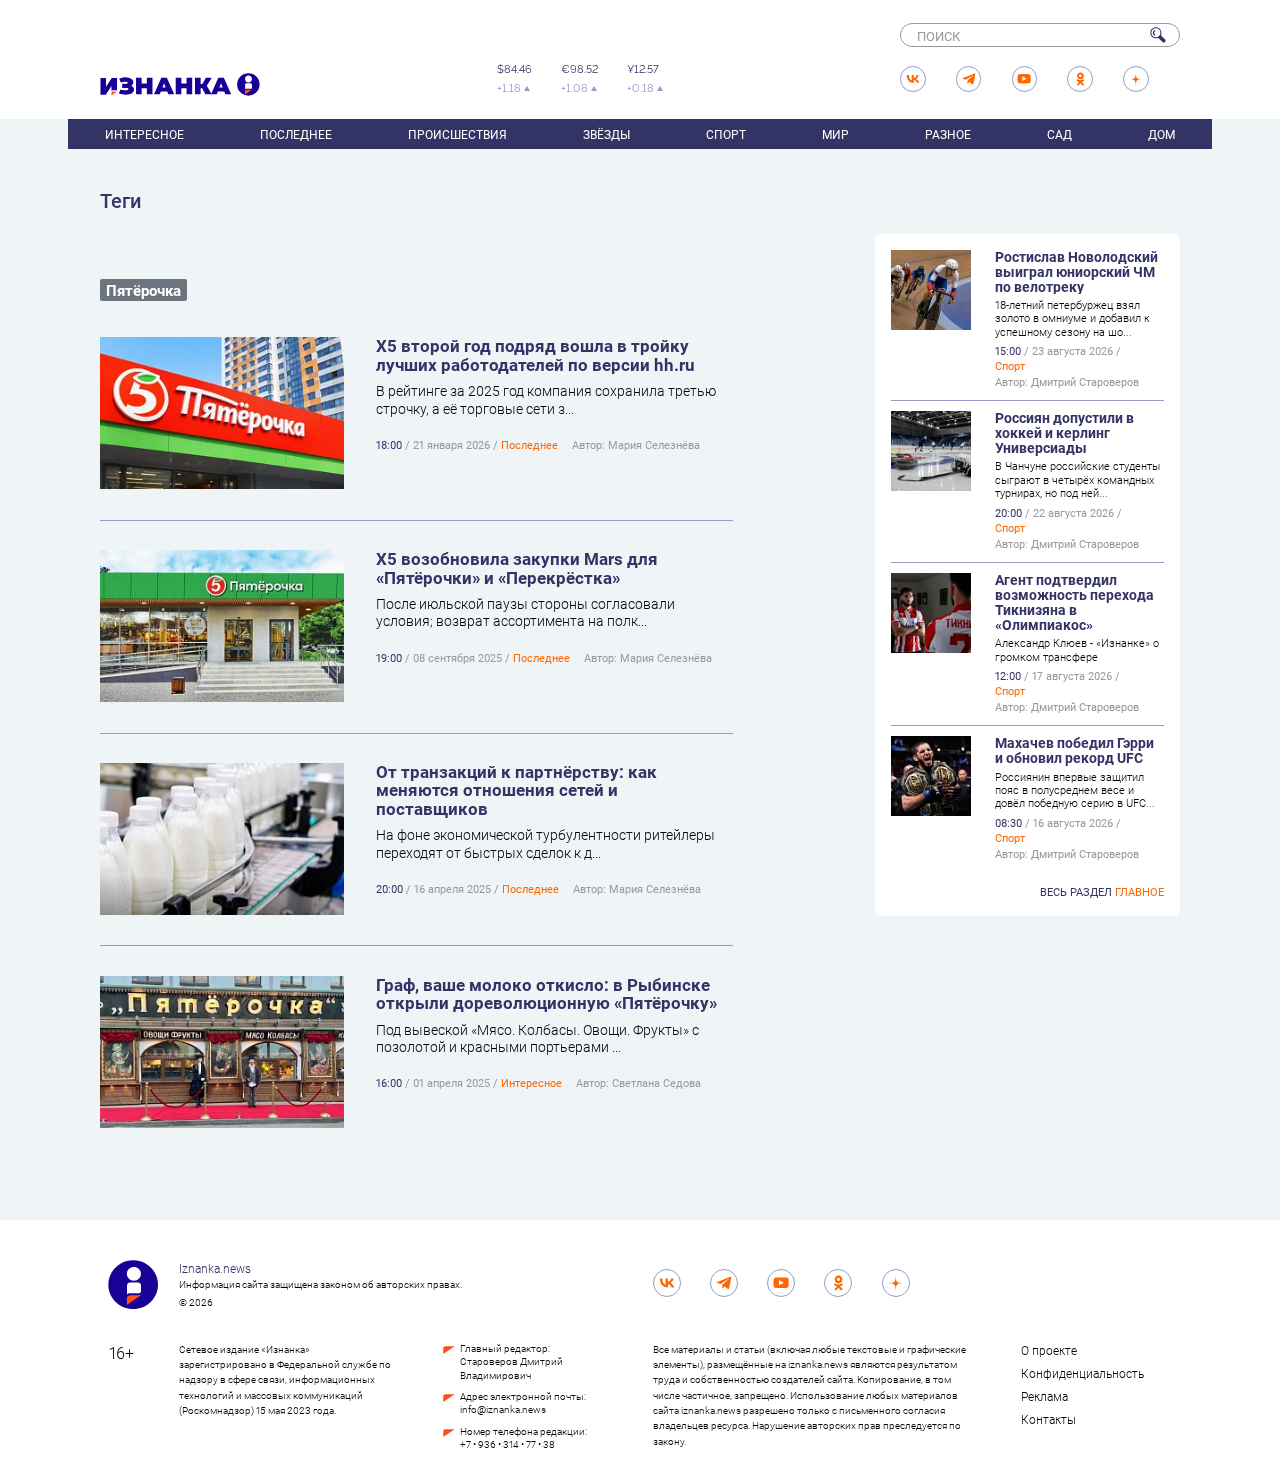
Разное (948, 134)
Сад (1059, 134)
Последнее (296, 134)
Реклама (1044, 1396)
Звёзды (606, 134)
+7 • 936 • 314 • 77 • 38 (507, 1444)
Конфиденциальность (1082, 1373)
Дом (1161, 134)
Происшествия (457, 134)
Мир (835, 134)
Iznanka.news (215, 1268)
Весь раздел (1102, 891)
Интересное (144, 134)
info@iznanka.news (503, 1409)
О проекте (1049, 1350)
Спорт (726, 134)
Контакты (1048, 1419)
